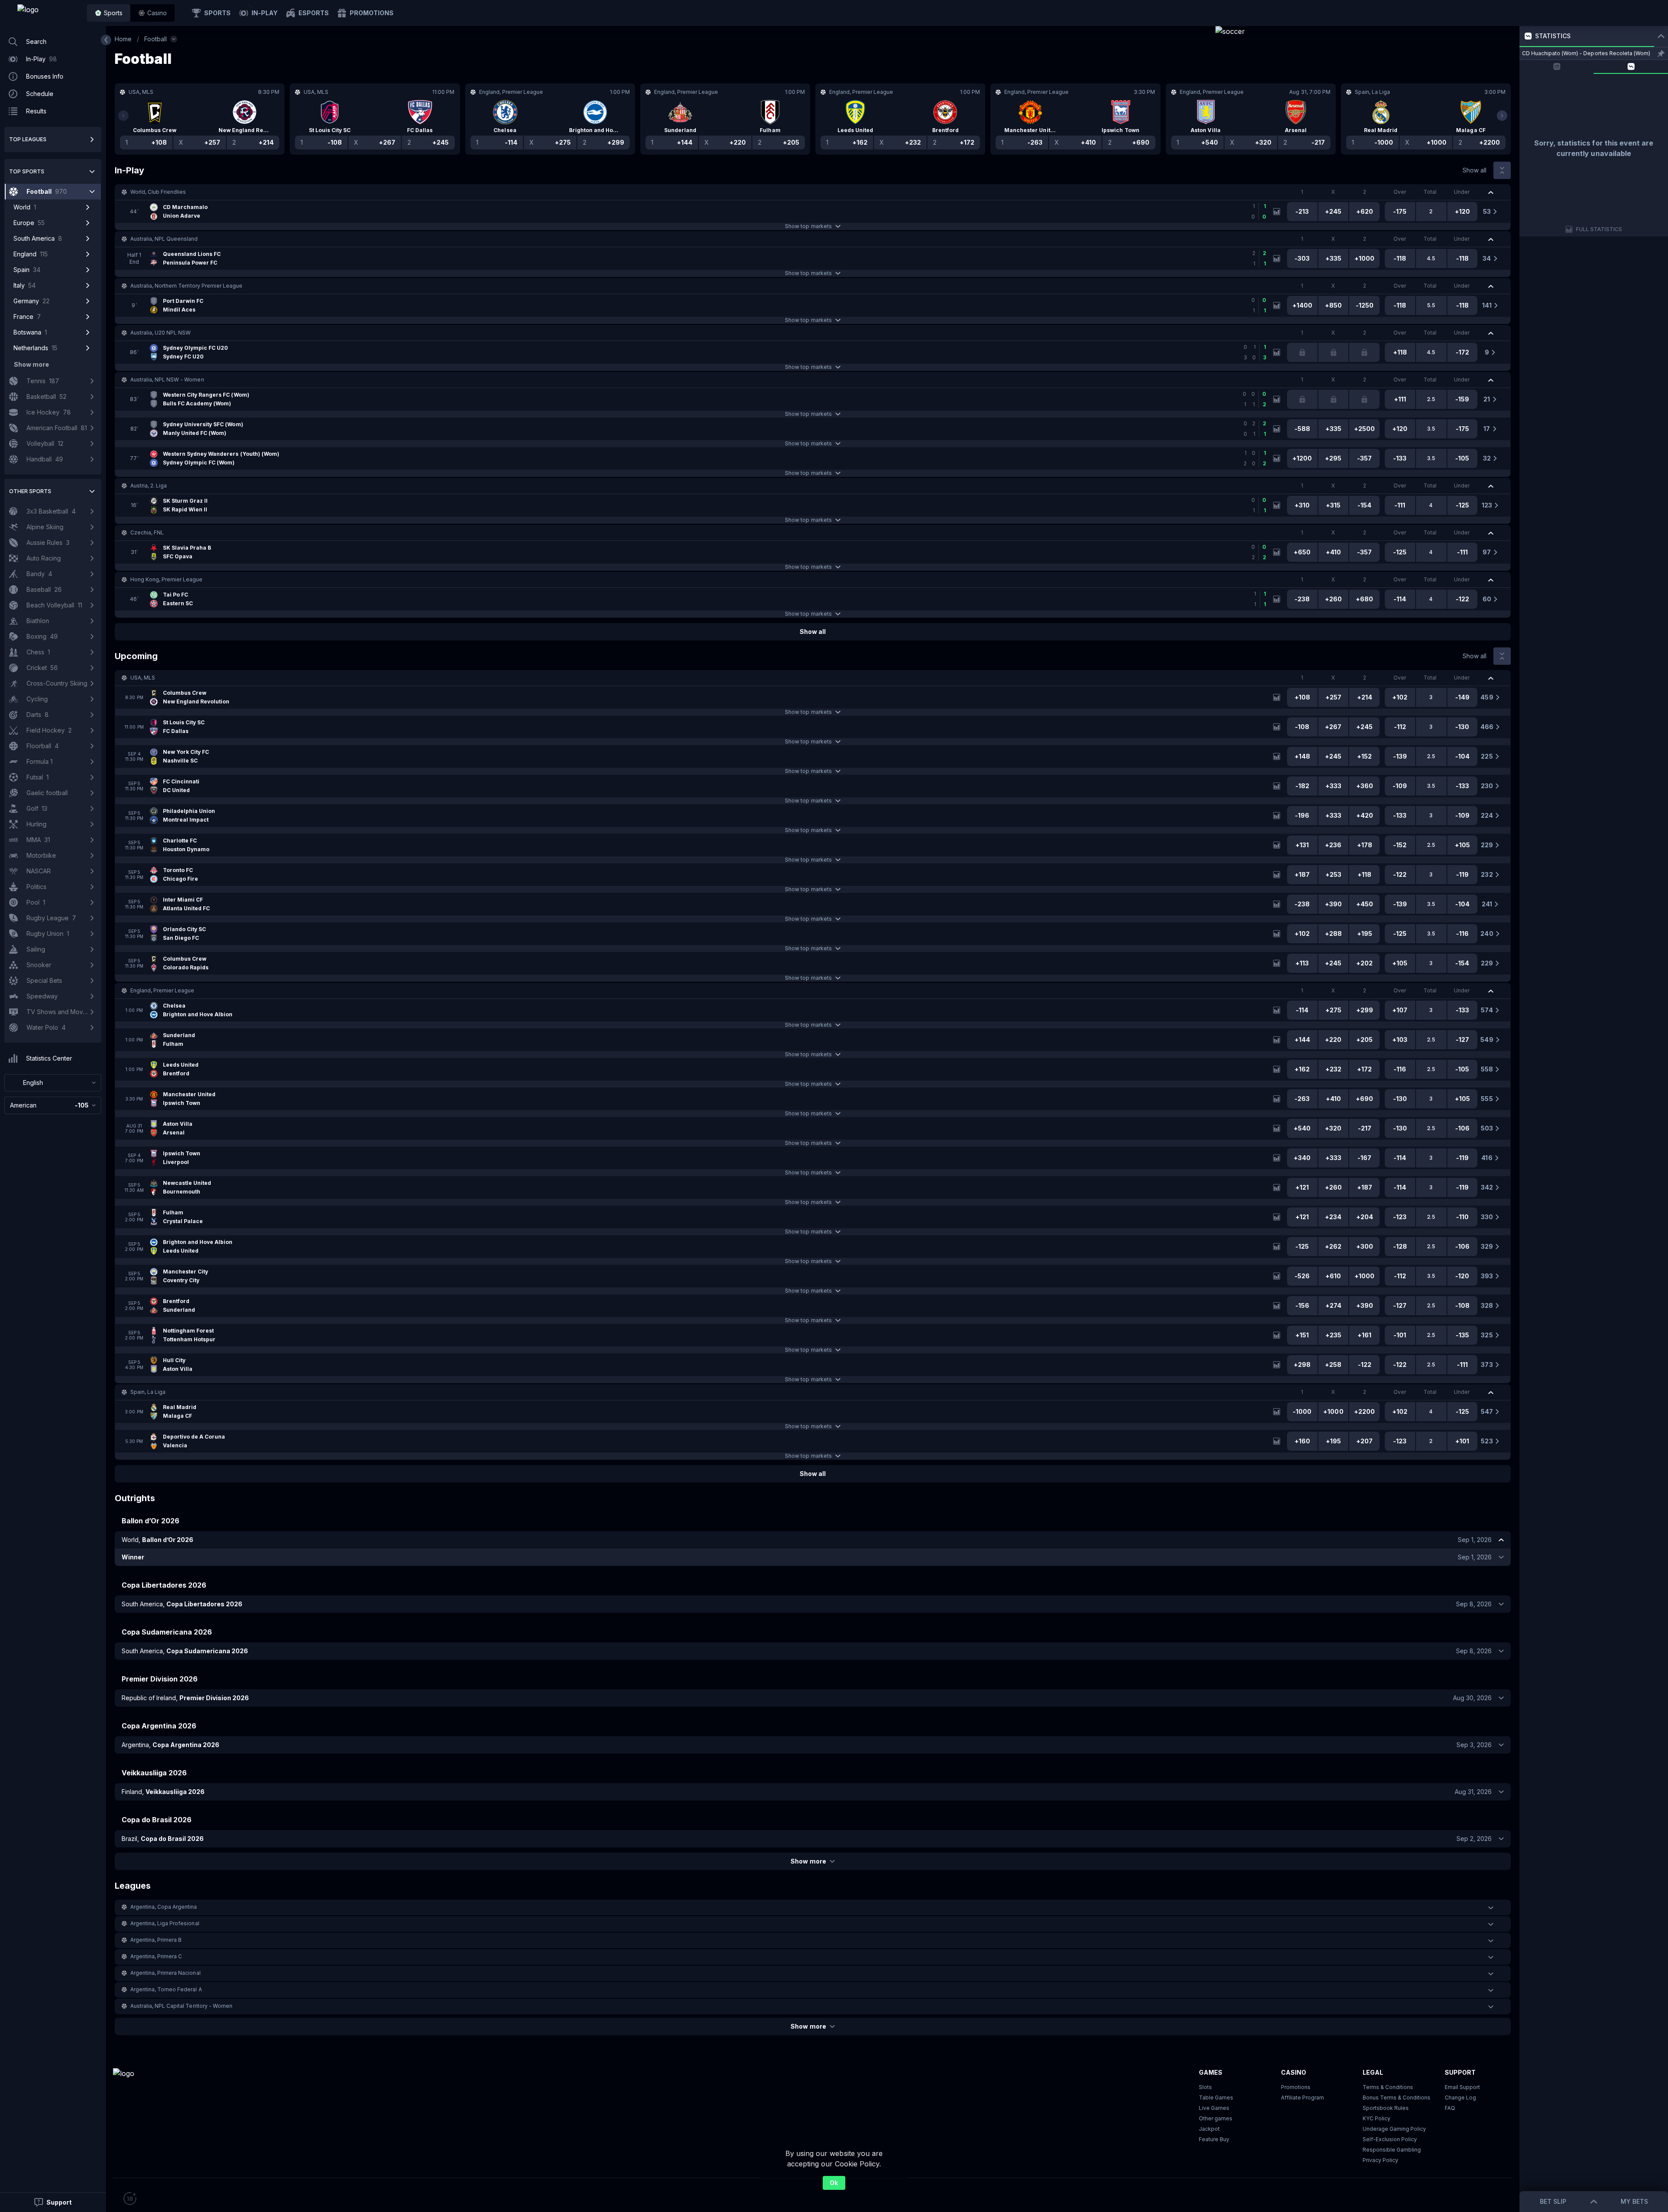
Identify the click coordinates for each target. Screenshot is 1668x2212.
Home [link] (123, 39)
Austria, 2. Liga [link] (149, 486)
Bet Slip (1553, 2201)
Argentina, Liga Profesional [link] (165, 1923)
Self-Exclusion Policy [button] (1390, 2139)
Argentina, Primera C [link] (156, 1956)
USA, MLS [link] (143, 678)
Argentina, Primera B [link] (156, 1940)
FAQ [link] (1450, 2108)
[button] (152, 13)
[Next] (1502, 116)
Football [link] (156, 39)
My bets (1634, 2201)
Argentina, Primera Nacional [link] (165, 1973)
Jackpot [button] (1209, 2129)
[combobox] (53, 1083)
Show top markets (808, 226)
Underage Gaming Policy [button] (1394, 2129)
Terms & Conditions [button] (1388, 2087)
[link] (48, 13)
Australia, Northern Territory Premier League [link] (186, 286)
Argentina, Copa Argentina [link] (164, 1907)
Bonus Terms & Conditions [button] (1397, 2098)
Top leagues (28, 139)
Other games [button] (1216, 2118)
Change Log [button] (1460, 2098)
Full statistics (1599, 229)
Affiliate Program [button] (1302, 2098)
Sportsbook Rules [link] (1386, 2108)
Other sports (30, 491)
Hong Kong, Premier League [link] (167, 579)
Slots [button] (1205, 2087)
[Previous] (123, 116)
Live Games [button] (1214, 2108)
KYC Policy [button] (1377, 2118)
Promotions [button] (1296, 2087)
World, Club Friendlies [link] (158, 192)
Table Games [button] (1216, 2098)
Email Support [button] (1462, 2087)
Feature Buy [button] (1214, 2139)
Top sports (27, 171)
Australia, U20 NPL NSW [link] (161, 333)
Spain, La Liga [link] (148, 1392)
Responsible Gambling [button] (1392, 2150)
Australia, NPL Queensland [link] (164, 239)
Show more (808, 1861)
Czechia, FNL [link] (147, 532)
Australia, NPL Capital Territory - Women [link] (181, 2006)
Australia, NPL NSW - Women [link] (167, 380)
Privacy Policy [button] (1380, 2160)
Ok (834, 2183)
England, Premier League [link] (162, 990)
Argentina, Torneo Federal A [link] (166, 1989)
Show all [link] (1474, 170)
